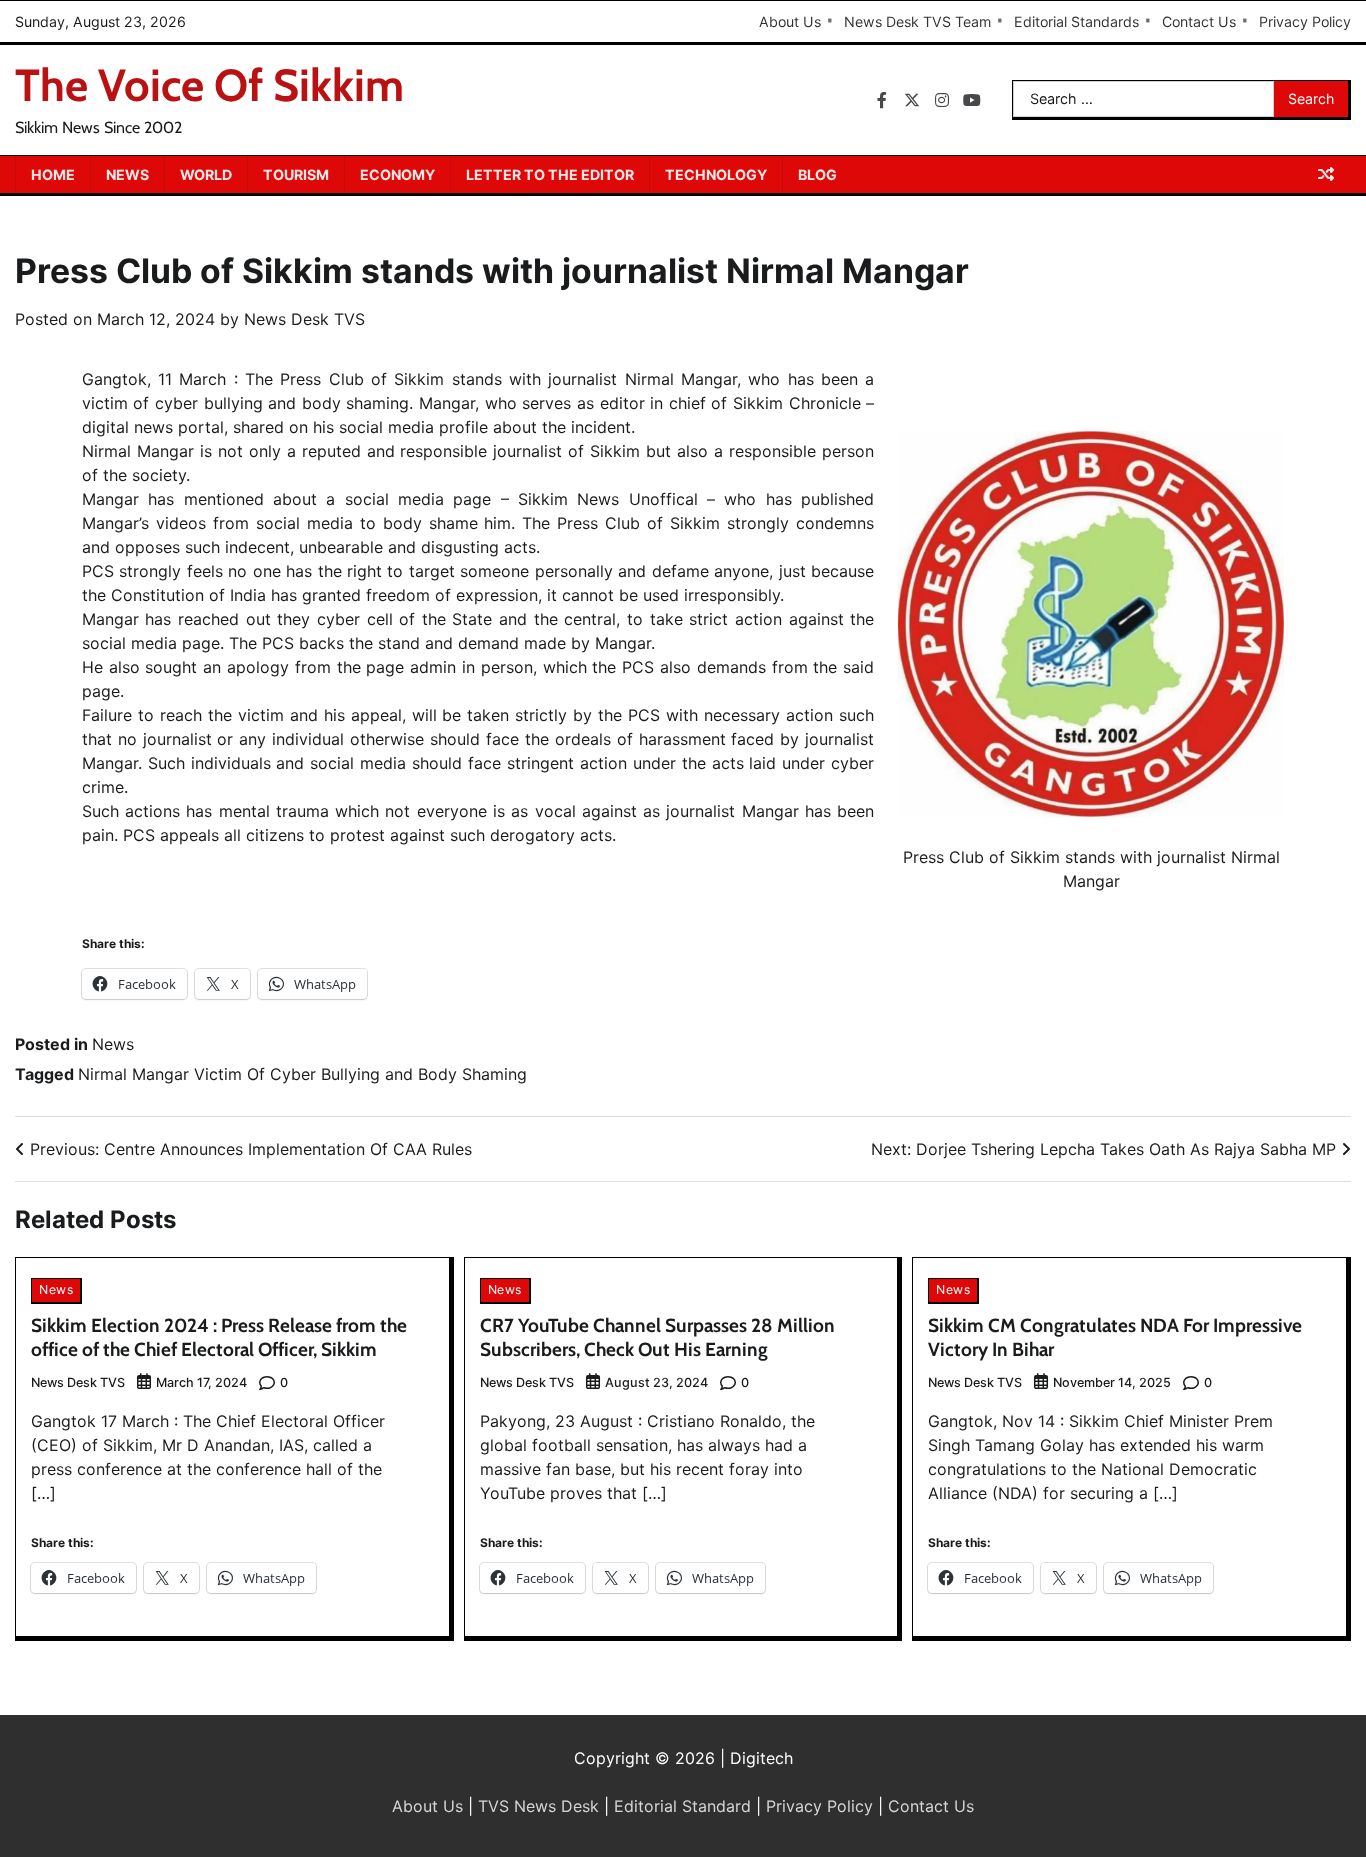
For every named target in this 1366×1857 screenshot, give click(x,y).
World (206, 174)
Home (53, 174)
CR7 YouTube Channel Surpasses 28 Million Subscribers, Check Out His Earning (657, 1338)
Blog (817, 174)
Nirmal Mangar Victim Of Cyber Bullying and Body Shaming (302, 1074)
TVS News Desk (538, 1806)
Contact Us (1199, 21)
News (127, 174)
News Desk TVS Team (917, 21)
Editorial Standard (682, 1806)
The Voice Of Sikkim (209, 85)
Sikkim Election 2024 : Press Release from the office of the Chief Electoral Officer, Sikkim (219, 1338)
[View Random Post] (1326, 174)
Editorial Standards (1076, 21)
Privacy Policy (1305, 21)
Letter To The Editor (550, 174)
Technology (716, 174)
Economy (397, 174)
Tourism (296, 174)
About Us (790, 21)
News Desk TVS (304, 319)
